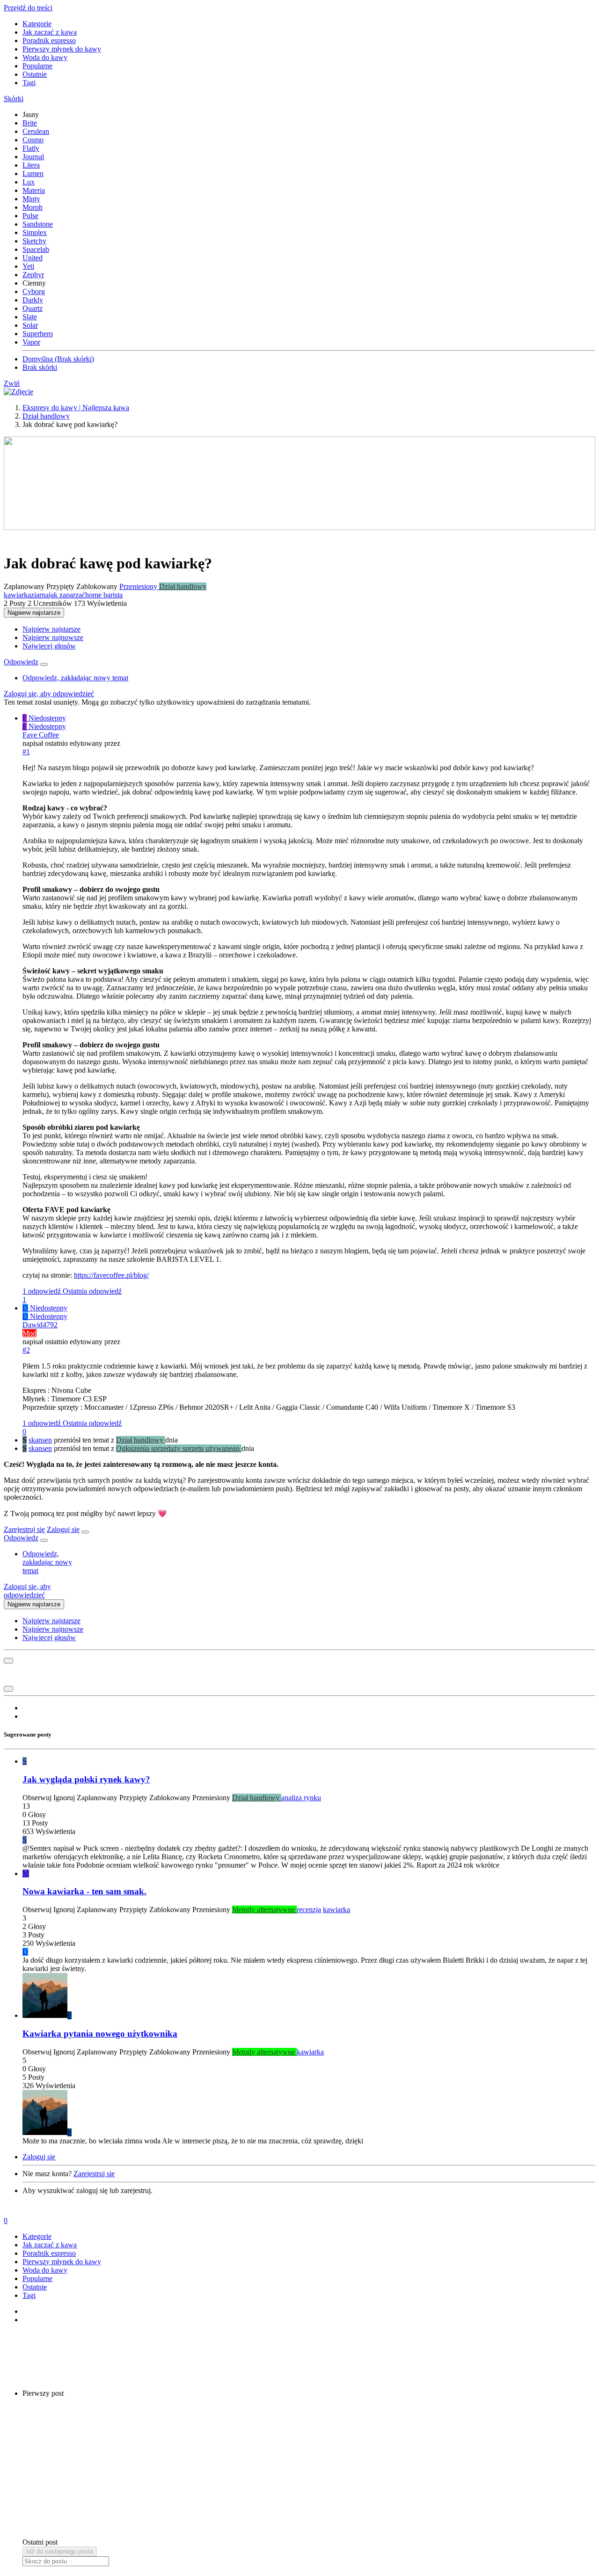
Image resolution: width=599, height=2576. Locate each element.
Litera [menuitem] (31, 165)
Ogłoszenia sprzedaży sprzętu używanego (179, 1448)
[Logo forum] (18, 392)
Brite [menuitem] (30, 123)
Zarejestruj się (24, 1529)
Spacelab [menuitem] (36, 249)
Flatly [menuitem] (31, 148)
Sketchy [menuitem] (34, 241)
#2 (26, 1350)
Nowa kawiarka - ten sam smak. (84, 1891)
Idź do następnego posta (60, 2551)
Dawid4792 (40, 1325)
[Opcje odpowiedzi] (44, 664)
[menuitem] (51, 629)
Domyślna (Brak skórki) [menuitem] (58, 359)
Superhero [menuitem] (38, 334)
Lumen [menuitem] (33, 173)
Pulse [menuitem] (30, 216)
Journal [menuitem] (33, 157)
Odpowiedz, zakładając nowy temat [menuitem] (75, 678)
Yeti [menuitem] (28, 266)
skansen (40, 1440)
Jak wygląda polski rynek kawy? (86, 1779)
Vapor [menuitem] (31, 342)
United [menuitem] (33, 258)
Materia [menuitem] (34, 190)
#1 (26, 752)
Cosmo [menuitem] (33, 140)
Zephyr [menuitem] (33, 275)
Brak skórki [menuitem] (40, 367)
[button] (14, 99)
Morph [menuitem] (33, 207)
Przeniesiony (139, 586)
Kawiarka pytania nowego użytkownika (100, 2034)
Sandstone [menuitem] (38, 224)
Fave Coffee (41, 735)
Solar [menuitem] (30, 325)
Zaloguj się (63, 1529)
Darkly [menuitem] (33, 300)
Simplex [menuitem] (35, 232)
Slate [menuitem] (30, 317)
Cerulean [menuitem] (36, 131)
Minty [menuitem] (31, 199)
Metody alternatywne (264, 1910)
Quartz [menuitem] (33, 308)
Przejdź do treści (28, 8)
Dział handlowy (183, 586)
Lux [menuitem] (29, 182)
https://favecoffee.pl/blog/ (111, 1275)
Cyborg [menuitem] (34, 291)
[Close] (85, 1532)
